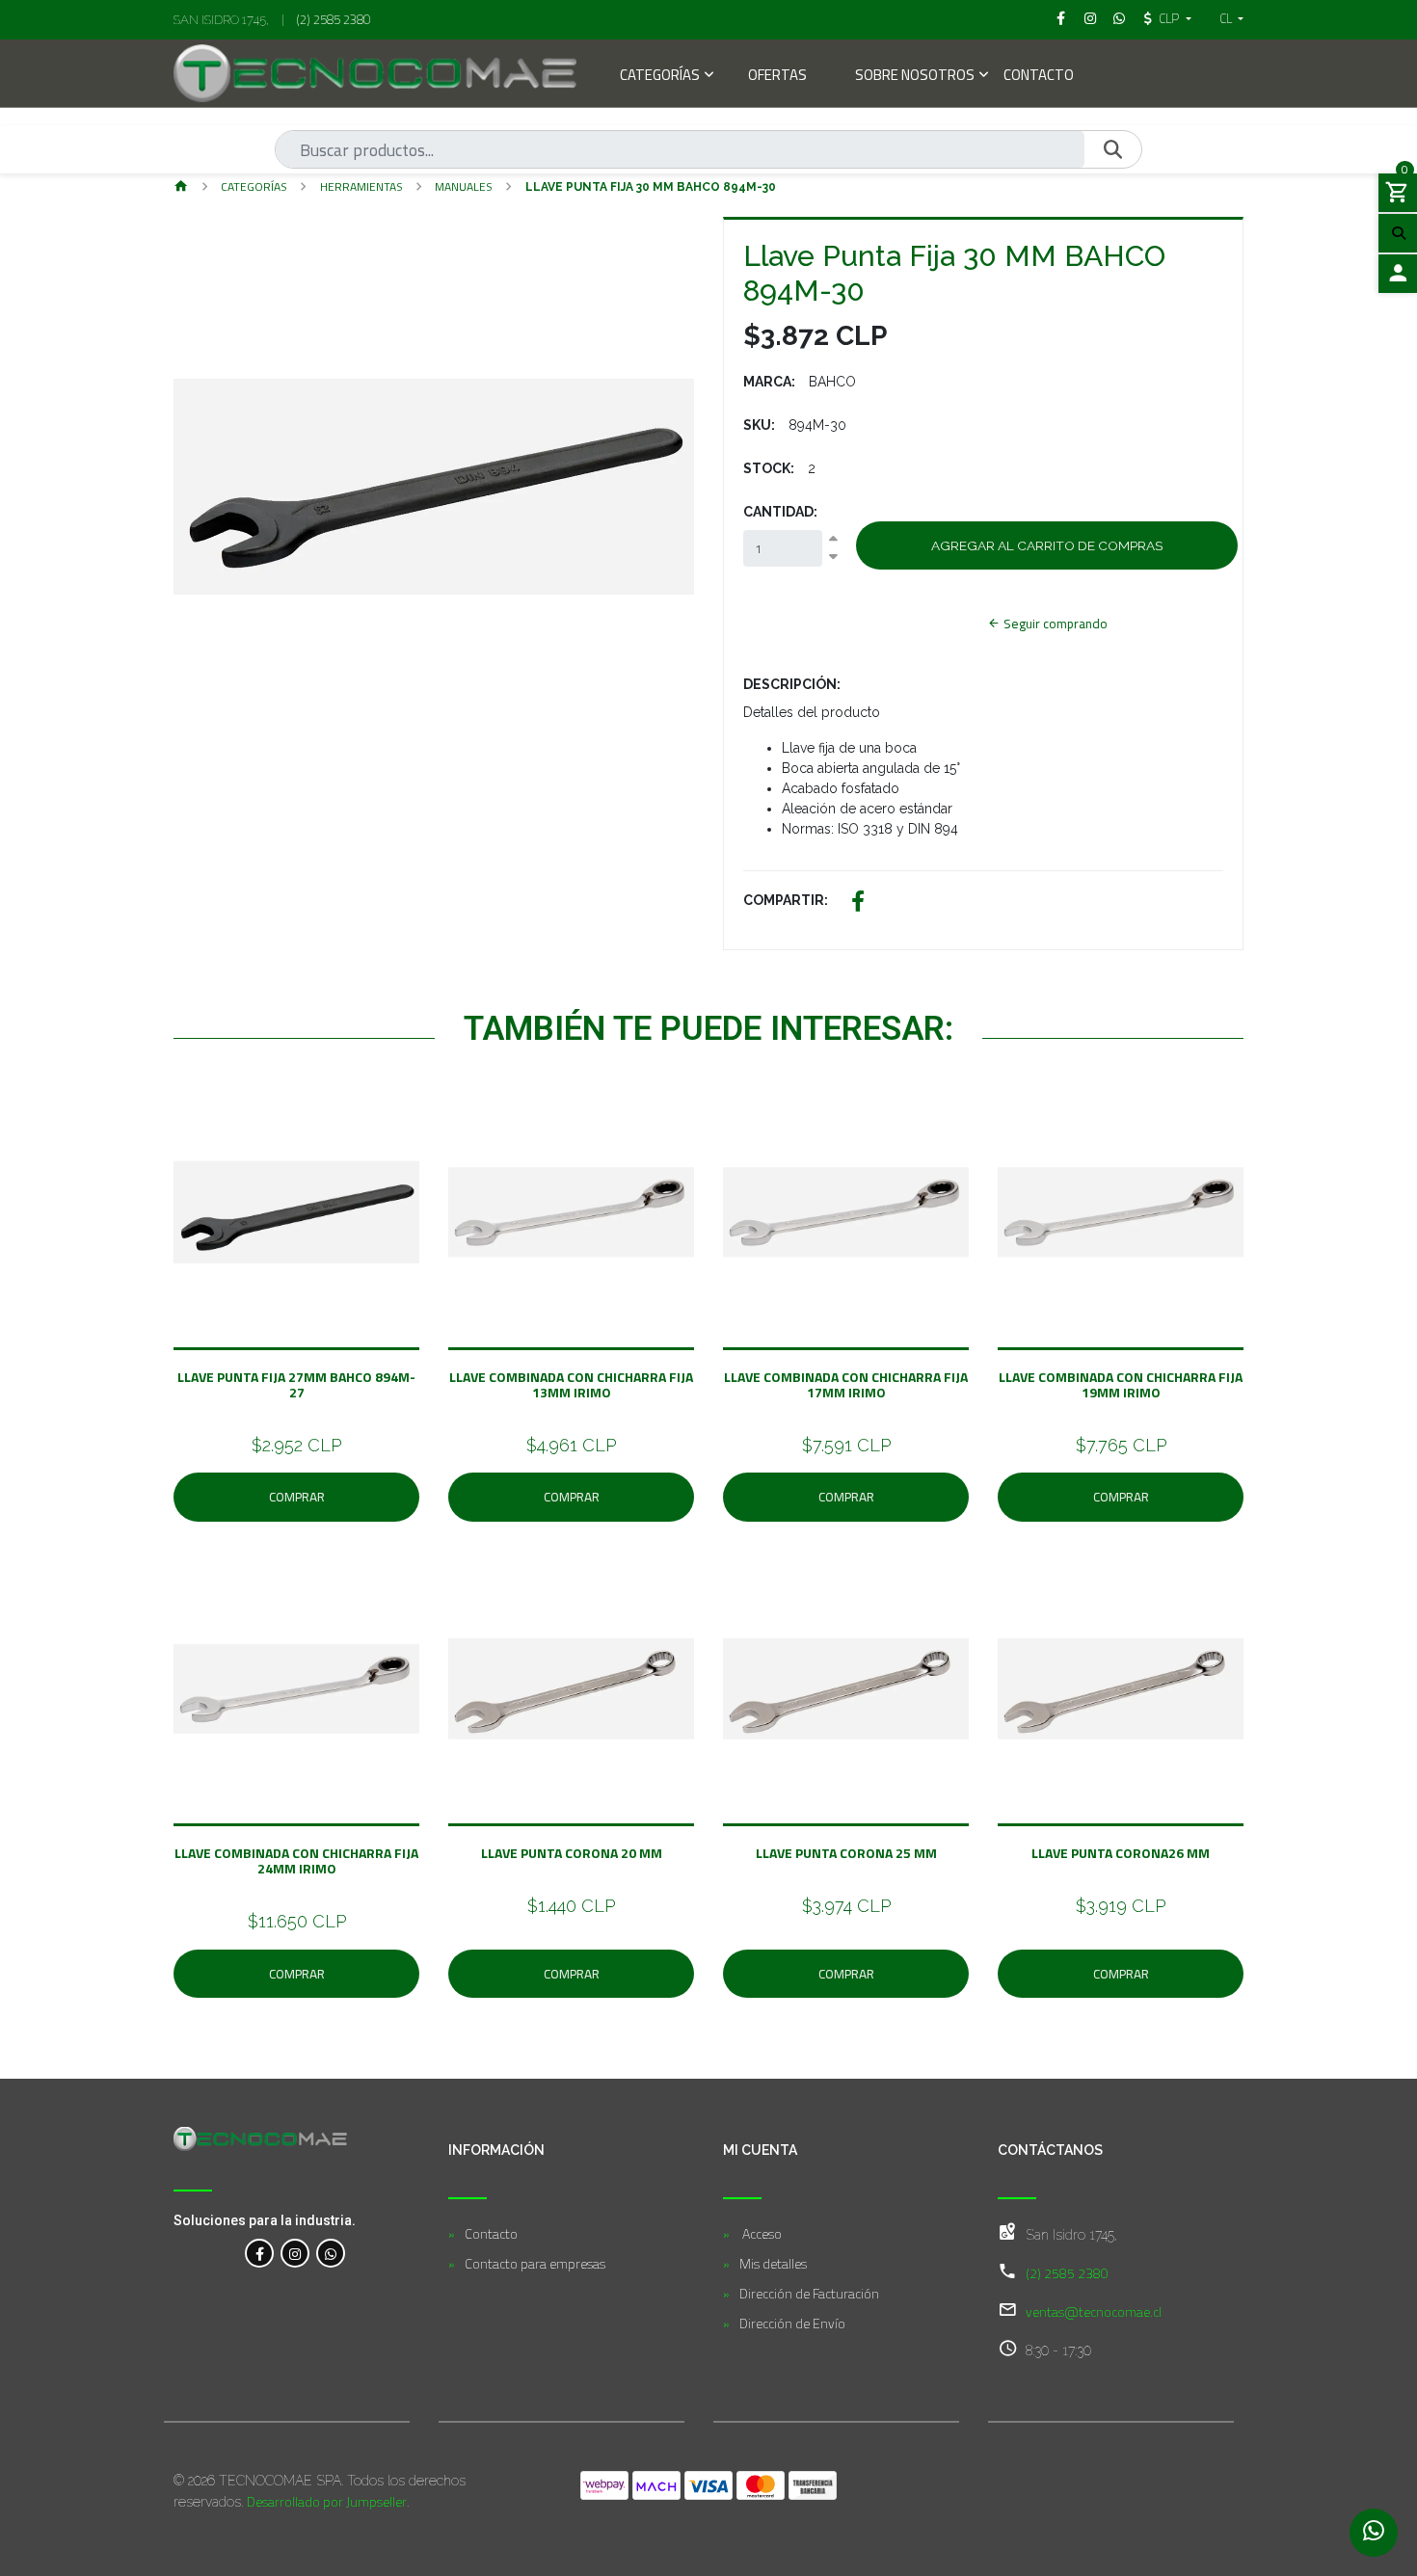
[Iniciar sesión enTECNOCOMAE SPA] (1398, 274)
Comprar (297, 1497)
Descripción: (792, 684)
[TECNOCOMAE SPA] (375, 73)
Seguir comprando (1054, 624)
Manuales (464, 186)
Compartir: (786, 900)
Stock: (769, 468)
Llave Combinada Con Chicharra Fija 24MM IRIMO (296, 1860)
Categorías (660, 77)
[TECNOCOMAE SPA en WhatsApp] (331, 2253)
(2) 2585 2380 (334, 19)
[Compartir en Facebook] (858, 903)
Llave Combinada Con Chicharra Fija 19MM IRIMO (1121, 1384)
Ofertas (777, 77)
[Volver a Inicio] (181, 187)
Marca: (769, 382)
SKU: (759, 425)
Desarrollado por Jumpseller (327, 2501)
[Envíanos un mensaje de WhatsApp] (1374, 2533)
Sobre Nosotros (915, 77)
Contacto (1039, 77)
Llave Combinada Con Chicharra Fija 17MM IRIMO (846, 1384)
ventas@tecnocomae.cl (1094, 2311)
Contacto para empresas (535, 2263)
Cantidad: (780, 512)
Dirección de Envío (792, 2323)
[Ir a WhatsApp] (1120, 18)
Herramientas (361, 186)
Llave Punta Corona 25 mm (846, 1853)
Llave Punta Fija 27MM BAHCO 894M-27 (296, 1384)
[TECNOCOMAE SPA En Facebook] (259, 2253)
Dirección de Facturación (809, 2293)
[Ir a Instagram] (1090, 18)
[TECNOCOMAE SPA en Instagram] (295, 2253)
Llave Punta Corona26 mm (1121, 1853)
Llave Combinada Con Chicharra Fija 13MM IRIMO (571, 1384)
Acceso (761, 2233)
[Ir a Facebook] (1061, 18)
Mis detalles (773, 2263)
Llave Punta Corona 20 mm (572, 1853)
